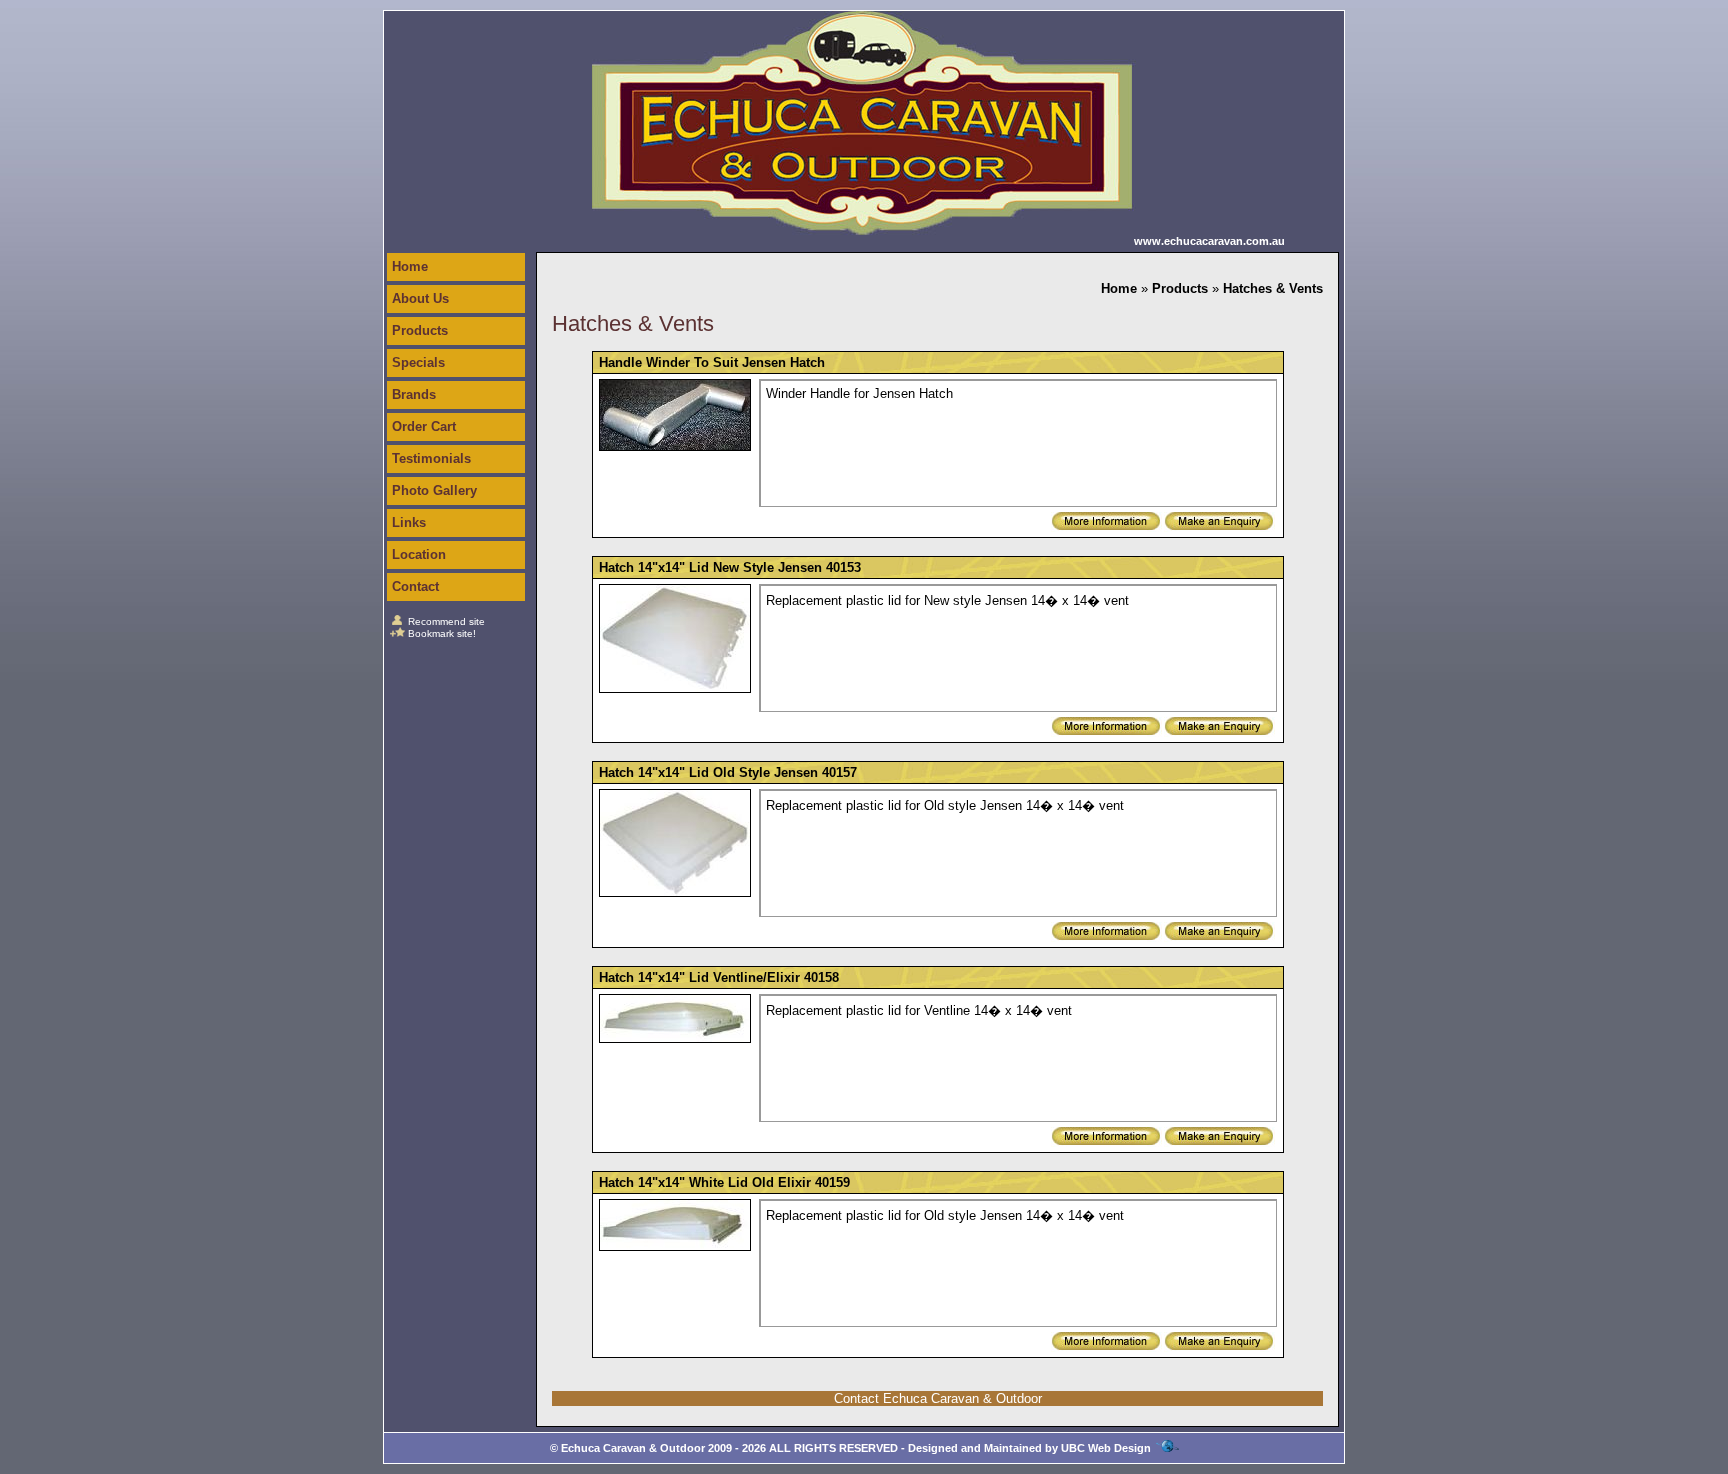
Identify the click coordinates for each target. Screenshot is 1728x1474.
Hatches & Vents (1273, 288)
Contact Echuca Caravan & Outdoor (938, 1398)
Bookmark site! (442, 633)
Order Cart (424, 426)
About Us (420, 298)
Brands (414, 394)
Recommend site (446, 621)
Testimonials (431, 458)
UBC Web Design (1106, 1448)
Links (409, 522)
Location (419, 554)
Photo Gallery (434, 490)
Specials (418, 362)
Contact (415, 586)
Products (420, 330)
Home (410, 266)
